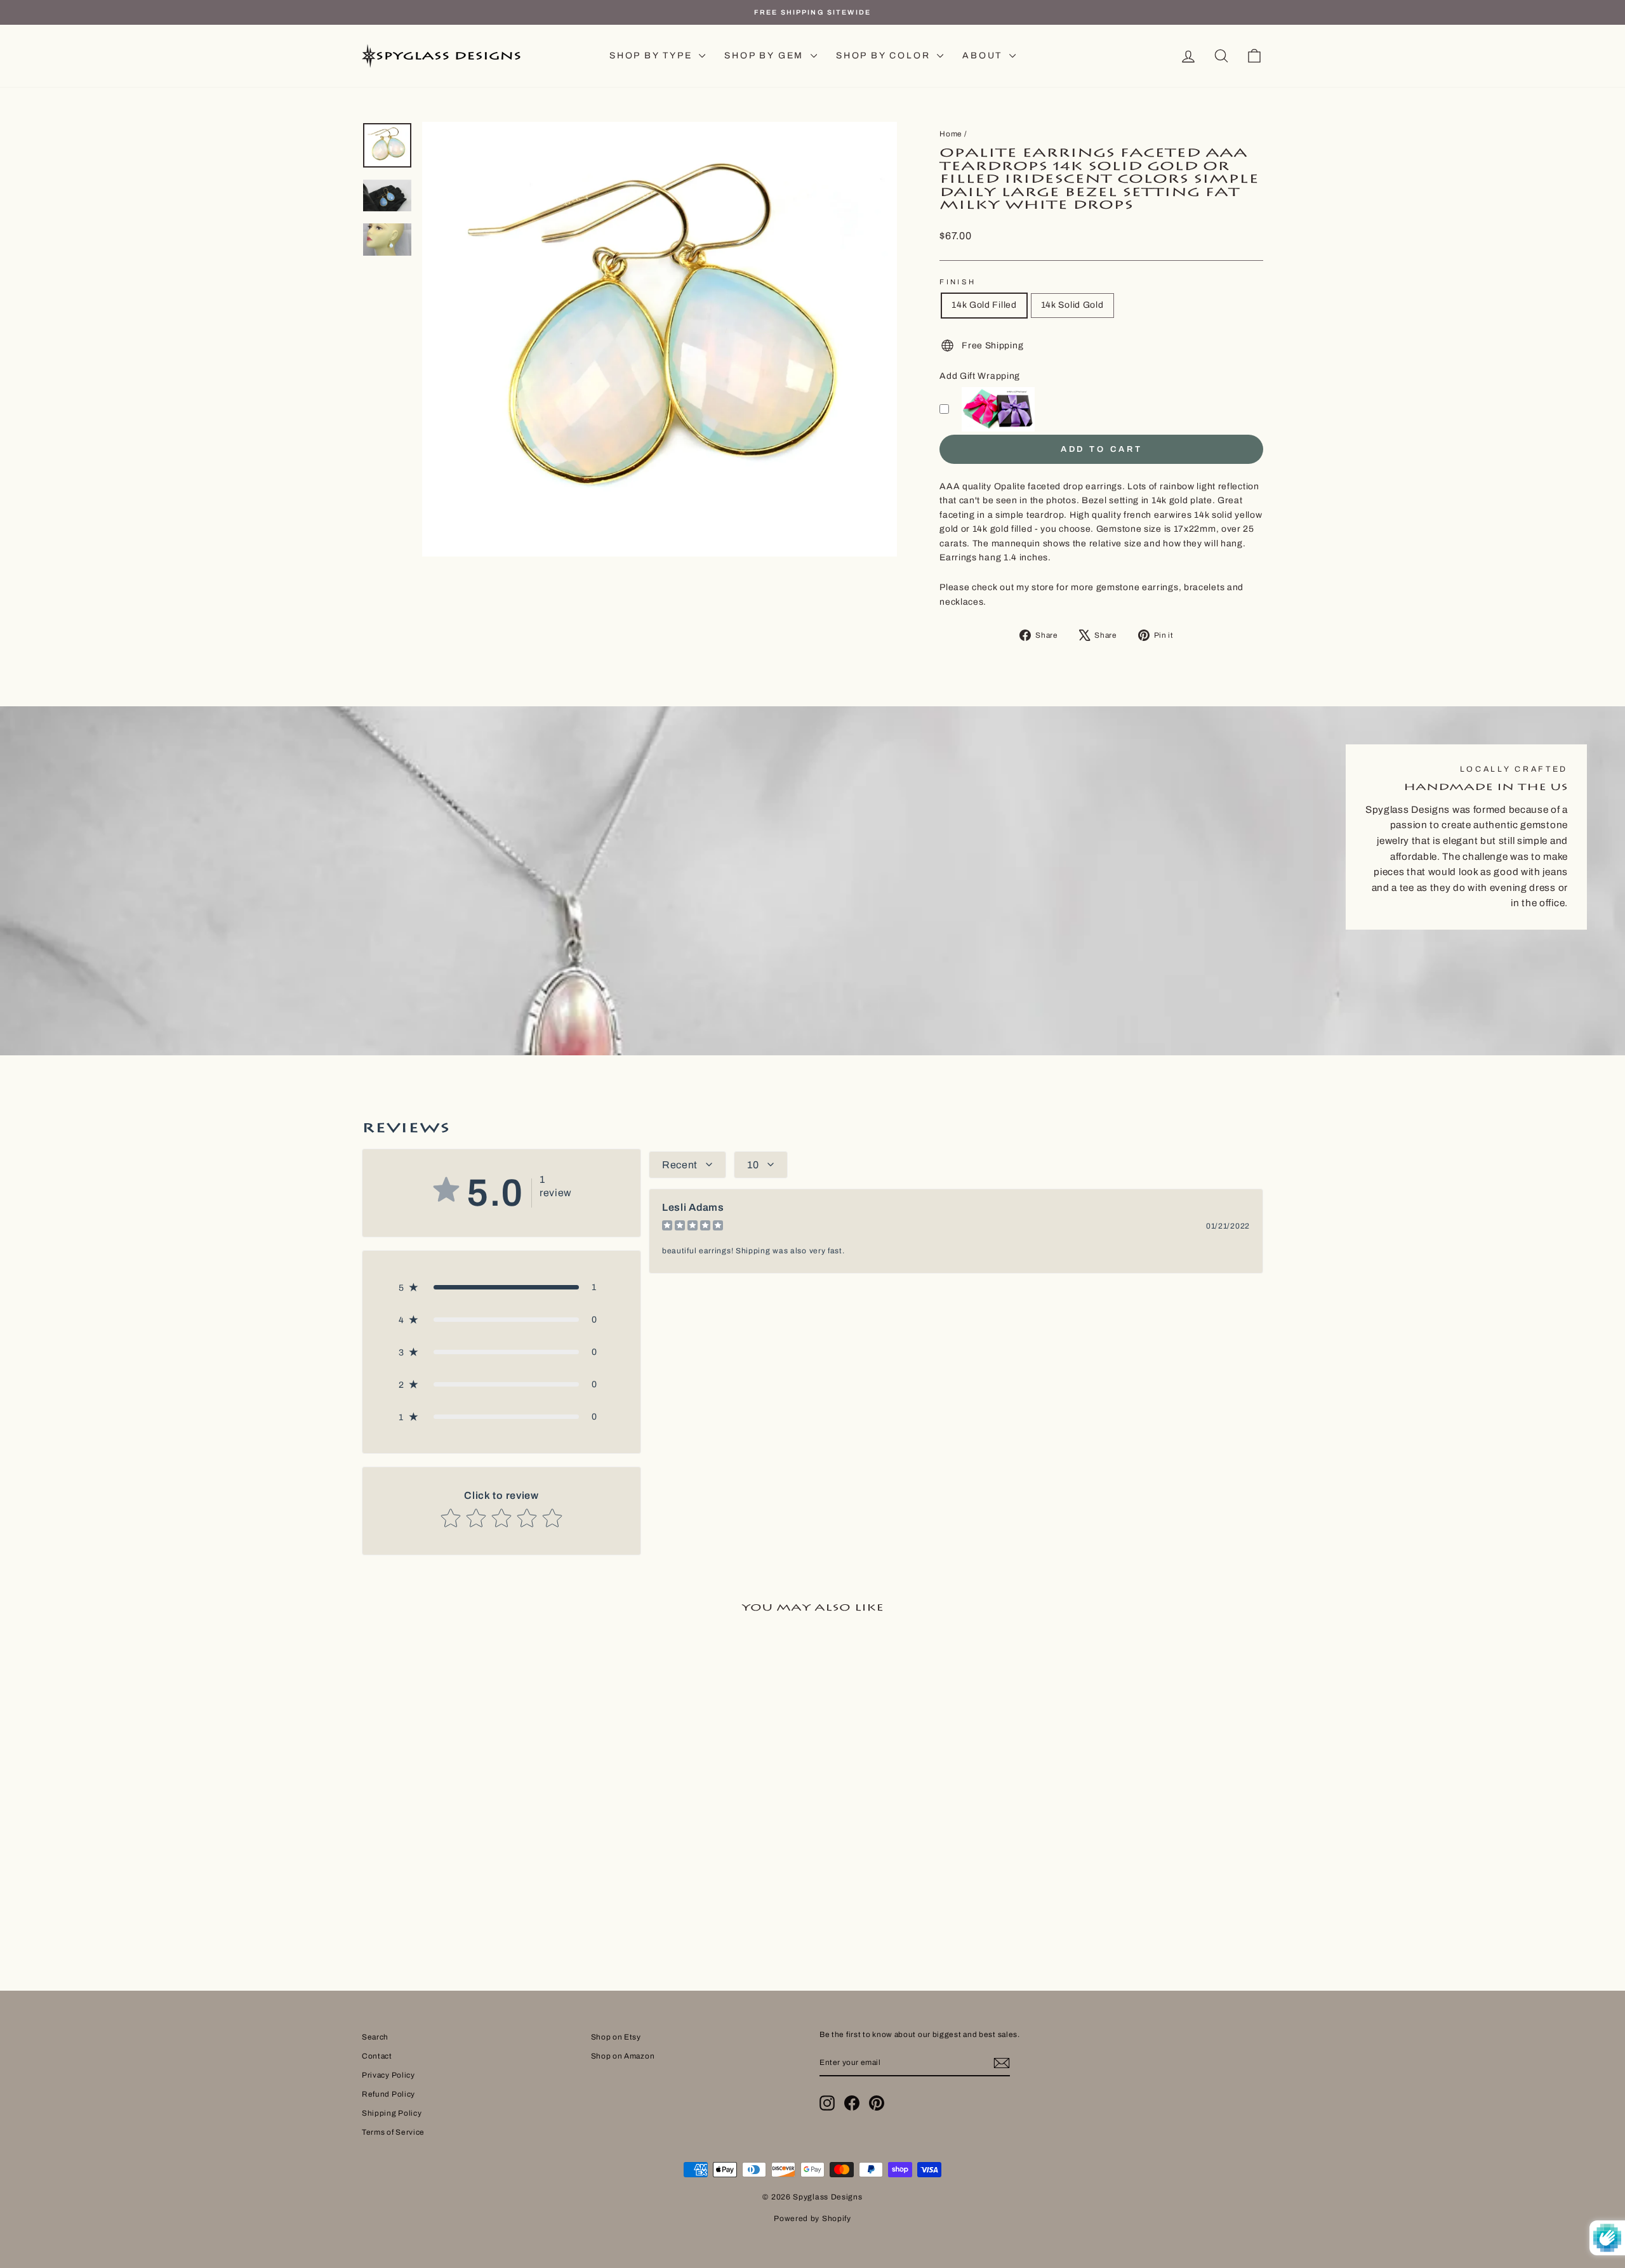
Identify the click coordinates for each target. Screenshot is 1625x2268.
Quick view (469, 1845)
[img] (693, 1227)
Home (951, 134)
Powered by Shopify (812, 2219)
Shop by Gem (766, 56)
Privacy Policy (388, 2075)
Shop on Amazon (623, 2056)
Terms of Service (393, 2132)
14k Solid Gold (1072, 305)
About (984, 56)
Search (375, 2037)
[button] (501, 1287)
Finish (958, 282)
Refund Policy (388, 2094)
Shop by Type (653, 56)
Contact (377, 2056)
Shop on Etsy (616, 2037)
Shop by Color (885, 56)
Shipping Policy (392, 2113)
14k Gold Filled (984, 305)
